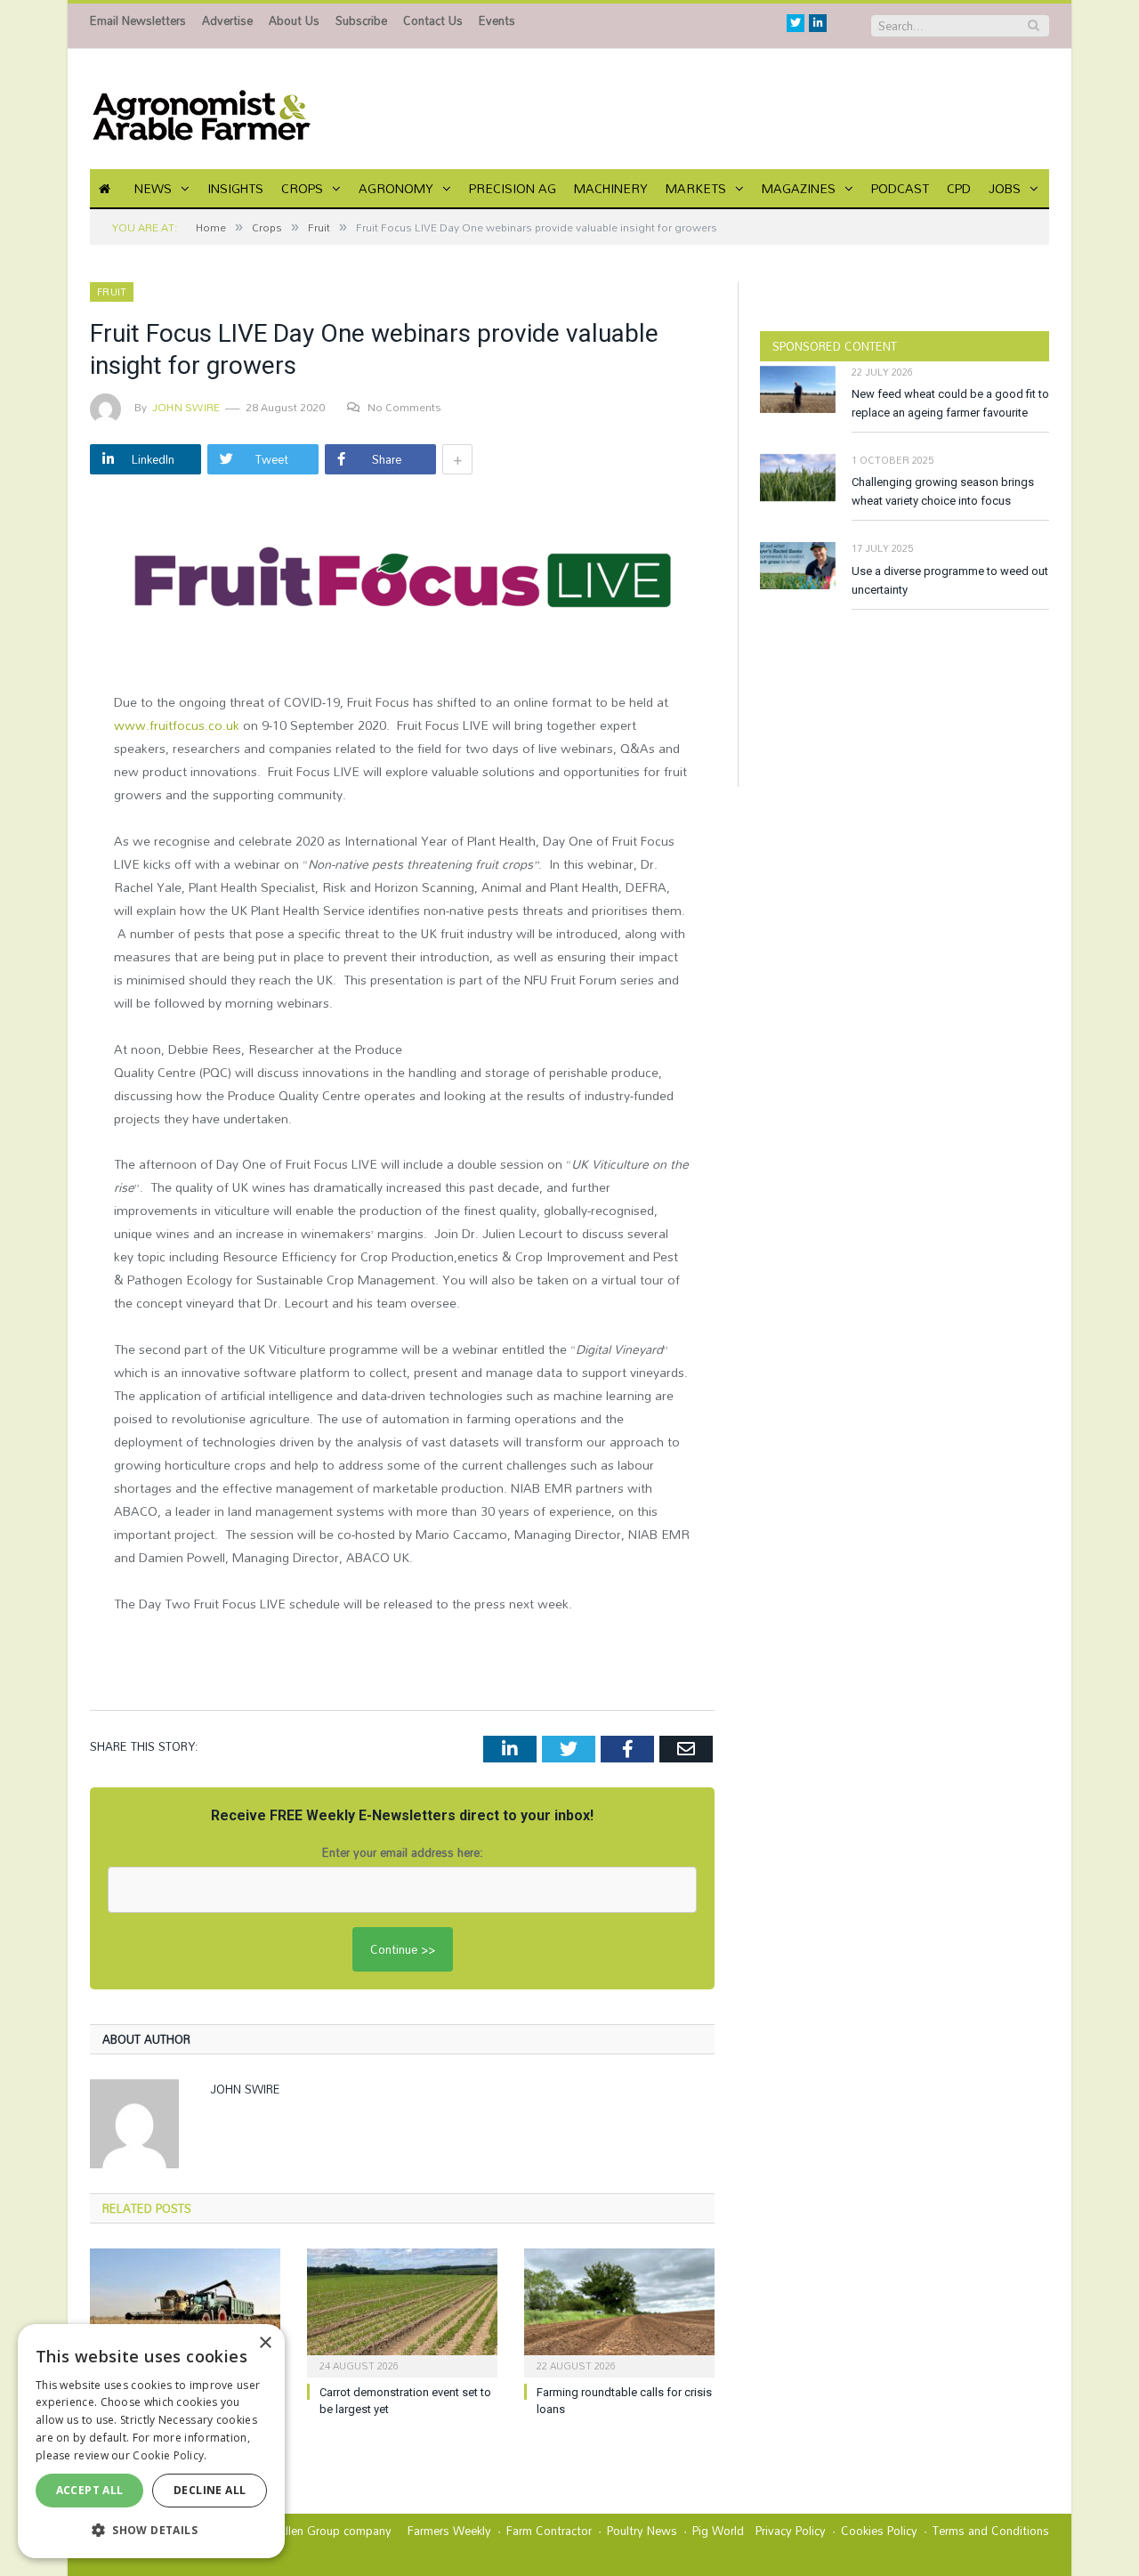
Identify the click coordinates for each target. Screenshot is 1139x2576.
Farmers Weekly (449, 2531)
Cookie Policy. (170, 2455)
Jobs (1005, 188)
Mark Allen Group (294, 2531)
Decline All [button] (210, 2490)
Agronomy (396, 188)
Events (497, 20)
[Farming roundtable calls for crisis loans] (619, 2311)
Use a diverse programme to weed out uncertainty (950, 580)
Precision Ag (513, 188)
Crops (302, 188)
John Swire (186, 407)
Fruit (112, 292)
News (153, 188)
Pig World (718, 2531)
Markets (696, 188)
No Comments (404, 407)
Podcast (900, 188)
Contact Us (433, 20)
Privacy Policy (791, 2531)
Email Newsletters (138, 20)
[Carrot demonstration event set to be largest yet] (402, 2311)
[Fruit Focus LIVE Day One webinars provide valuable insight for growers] (402, 580)
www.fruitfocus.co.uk (177, 725)
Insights (235, 188)
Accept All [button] (90, 2490)
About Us (294, 20)
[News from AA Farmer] (201, 109)
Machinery (611, 188)
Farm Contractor (549, 2531)
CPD (959, 188)
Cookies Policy (879, 2531)
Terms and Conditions (991, 2531)
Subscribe (361, 20)
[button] (151, 2530)
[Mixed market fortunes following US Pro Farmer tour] (185, 2311)
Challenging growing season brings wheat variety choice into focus (943, 491)
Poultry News (642, 2531)
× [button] (265, 2343)
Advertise (227, 20)
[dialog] (151, 2441)
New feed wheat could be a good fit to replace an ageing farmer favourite (950, 403)
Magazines (799, 188)
